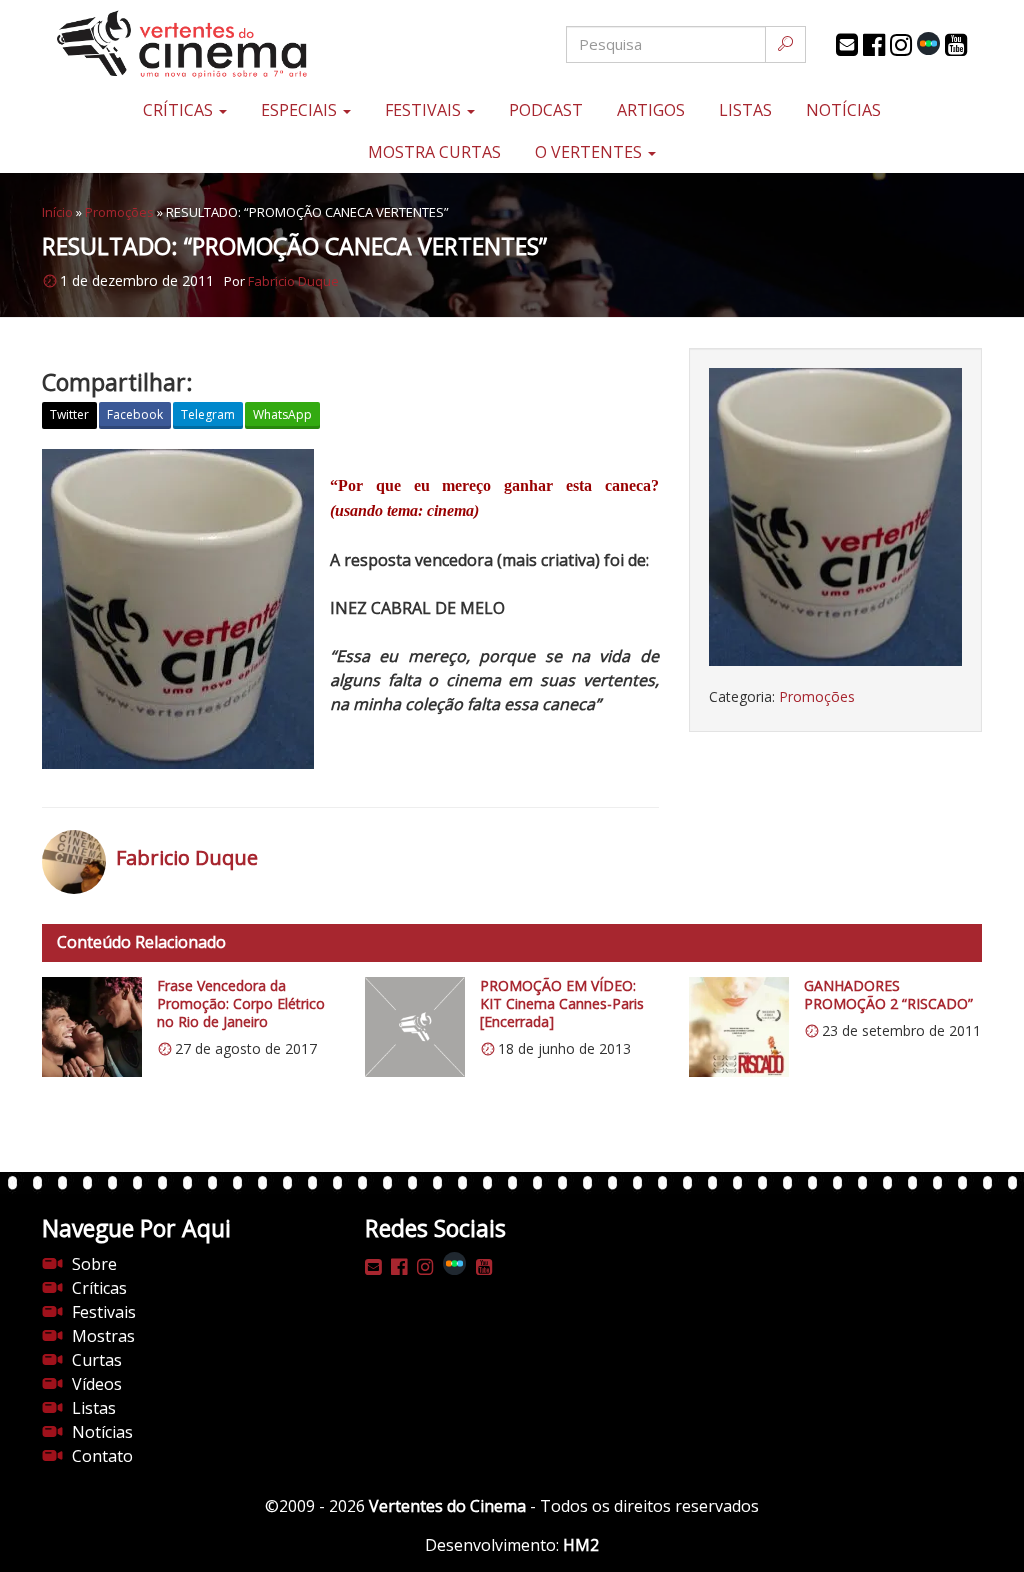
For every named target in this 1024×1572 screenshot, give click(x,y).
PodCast (546, 110)
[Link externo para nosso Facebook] (874, 45)
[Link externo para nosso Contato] (847, 45)
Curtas (97, 1360)
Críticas (180, 110)
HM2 (581, 1545)
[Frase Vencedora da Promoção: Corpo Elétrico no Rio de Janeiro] (92, 1027)
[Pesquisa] (785, 44)
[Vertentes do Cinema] (198, 44)
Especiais (301, 110)
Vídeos (97, 1384)
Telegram (208, 414)
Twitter (69, 414)
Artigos (651, 110)
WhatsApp (282, 414)
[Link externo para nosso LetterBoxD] (928, 43)
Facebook (135, 414)
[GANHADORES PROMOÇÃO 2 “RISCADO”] (739, 1027)
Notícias (843, 110)
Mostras (103, 1336)
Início (57, 212)
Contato (102, 1456)
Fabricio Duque (293, 281)
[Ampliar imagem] (835, 517)
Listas (745, 110)
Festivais (425, 110)
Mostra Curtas (434, 152)
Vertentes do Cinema (447, 1506)
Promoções (119, 212)
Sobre (94, 1264)
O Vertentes (590, 152)
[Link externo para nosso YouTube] (956, 45)
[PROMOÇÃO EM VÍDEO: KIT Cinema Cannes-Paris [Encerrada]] (415, 1027)
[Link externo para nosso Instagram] (901, 45)
